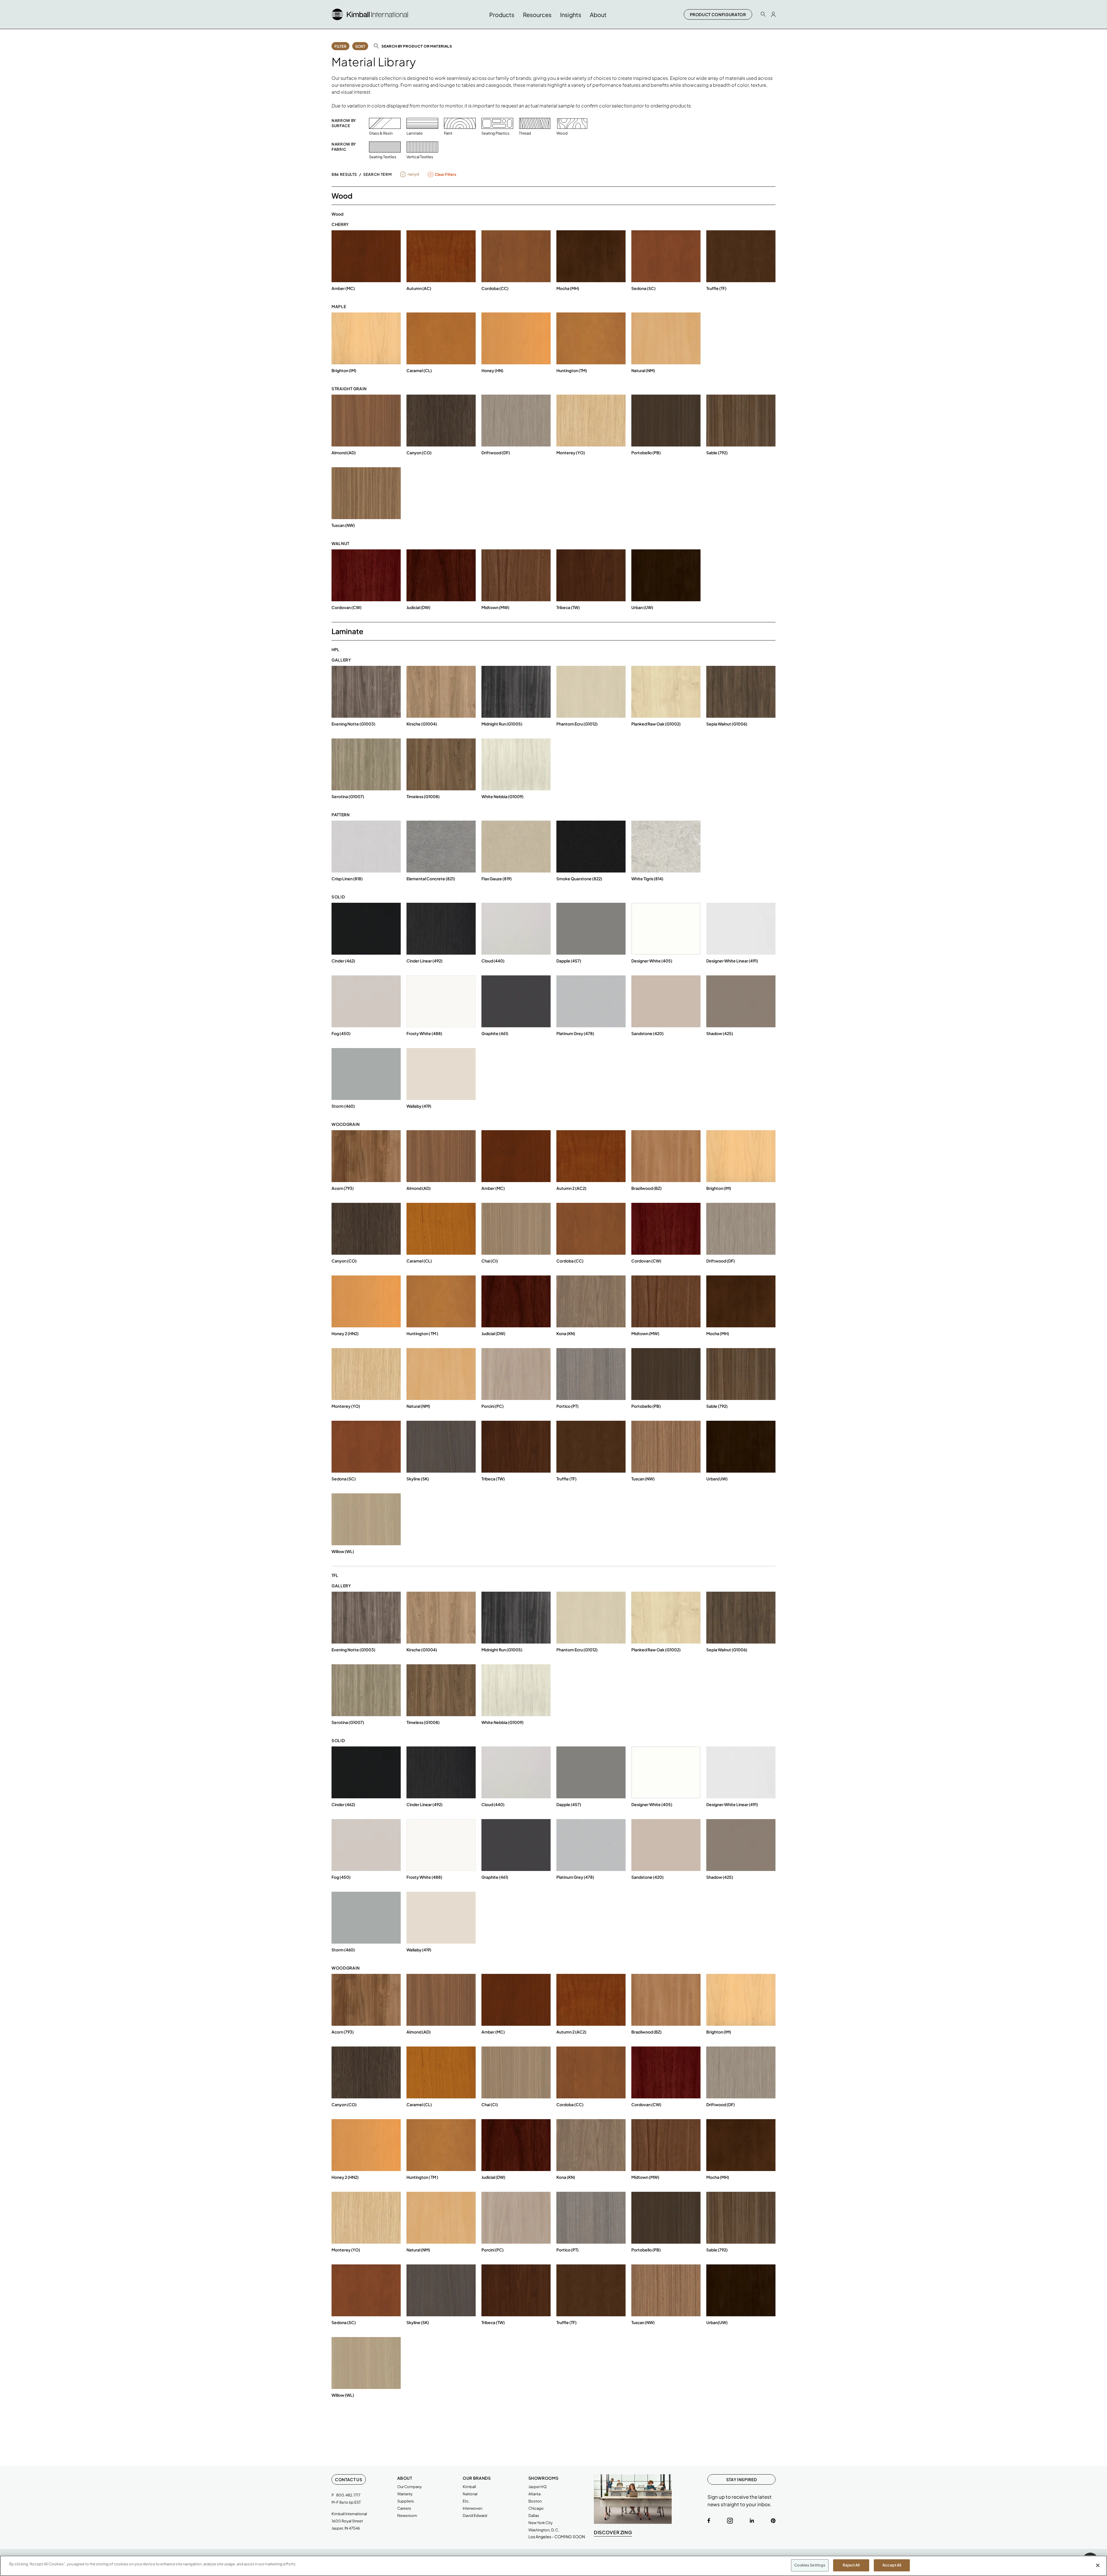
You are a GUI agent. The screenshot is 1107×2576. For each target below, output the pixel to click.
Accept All (892, 2565)
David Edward (475, 2515)
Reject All (851, 2565)
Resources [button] (537, 15)
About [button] (598, 15)
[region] (553, 2566)
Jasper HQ (538, 2487)
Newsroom (407, 2515)
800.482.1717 (348, 2495)
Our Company (410, 2487)
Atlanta (534, 2494)
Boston (535, 2501)
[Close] (1098, 2565)
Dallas (534, 2515)
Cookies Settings (810, 2565)
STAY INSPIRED (741, 2479)
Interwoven (472, 2508)
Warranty (405, 2494)
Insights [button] (571, 15)
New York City (541, 2523)
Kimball (469, 2487)
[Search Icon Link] (763, 14)
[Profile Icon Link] (773, 14)
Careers (404, 2508)
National (470, 2494)
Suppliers (406, 2501)
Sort (360, 46)
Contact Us (349, 2479)
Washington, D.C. (544, 2530)
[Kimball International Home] (370, 14)
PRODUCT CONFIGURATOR (718, 14)
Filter (340, 46)
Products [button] (502, 15)
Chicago (536, 2508)
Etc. (466, 2501)
